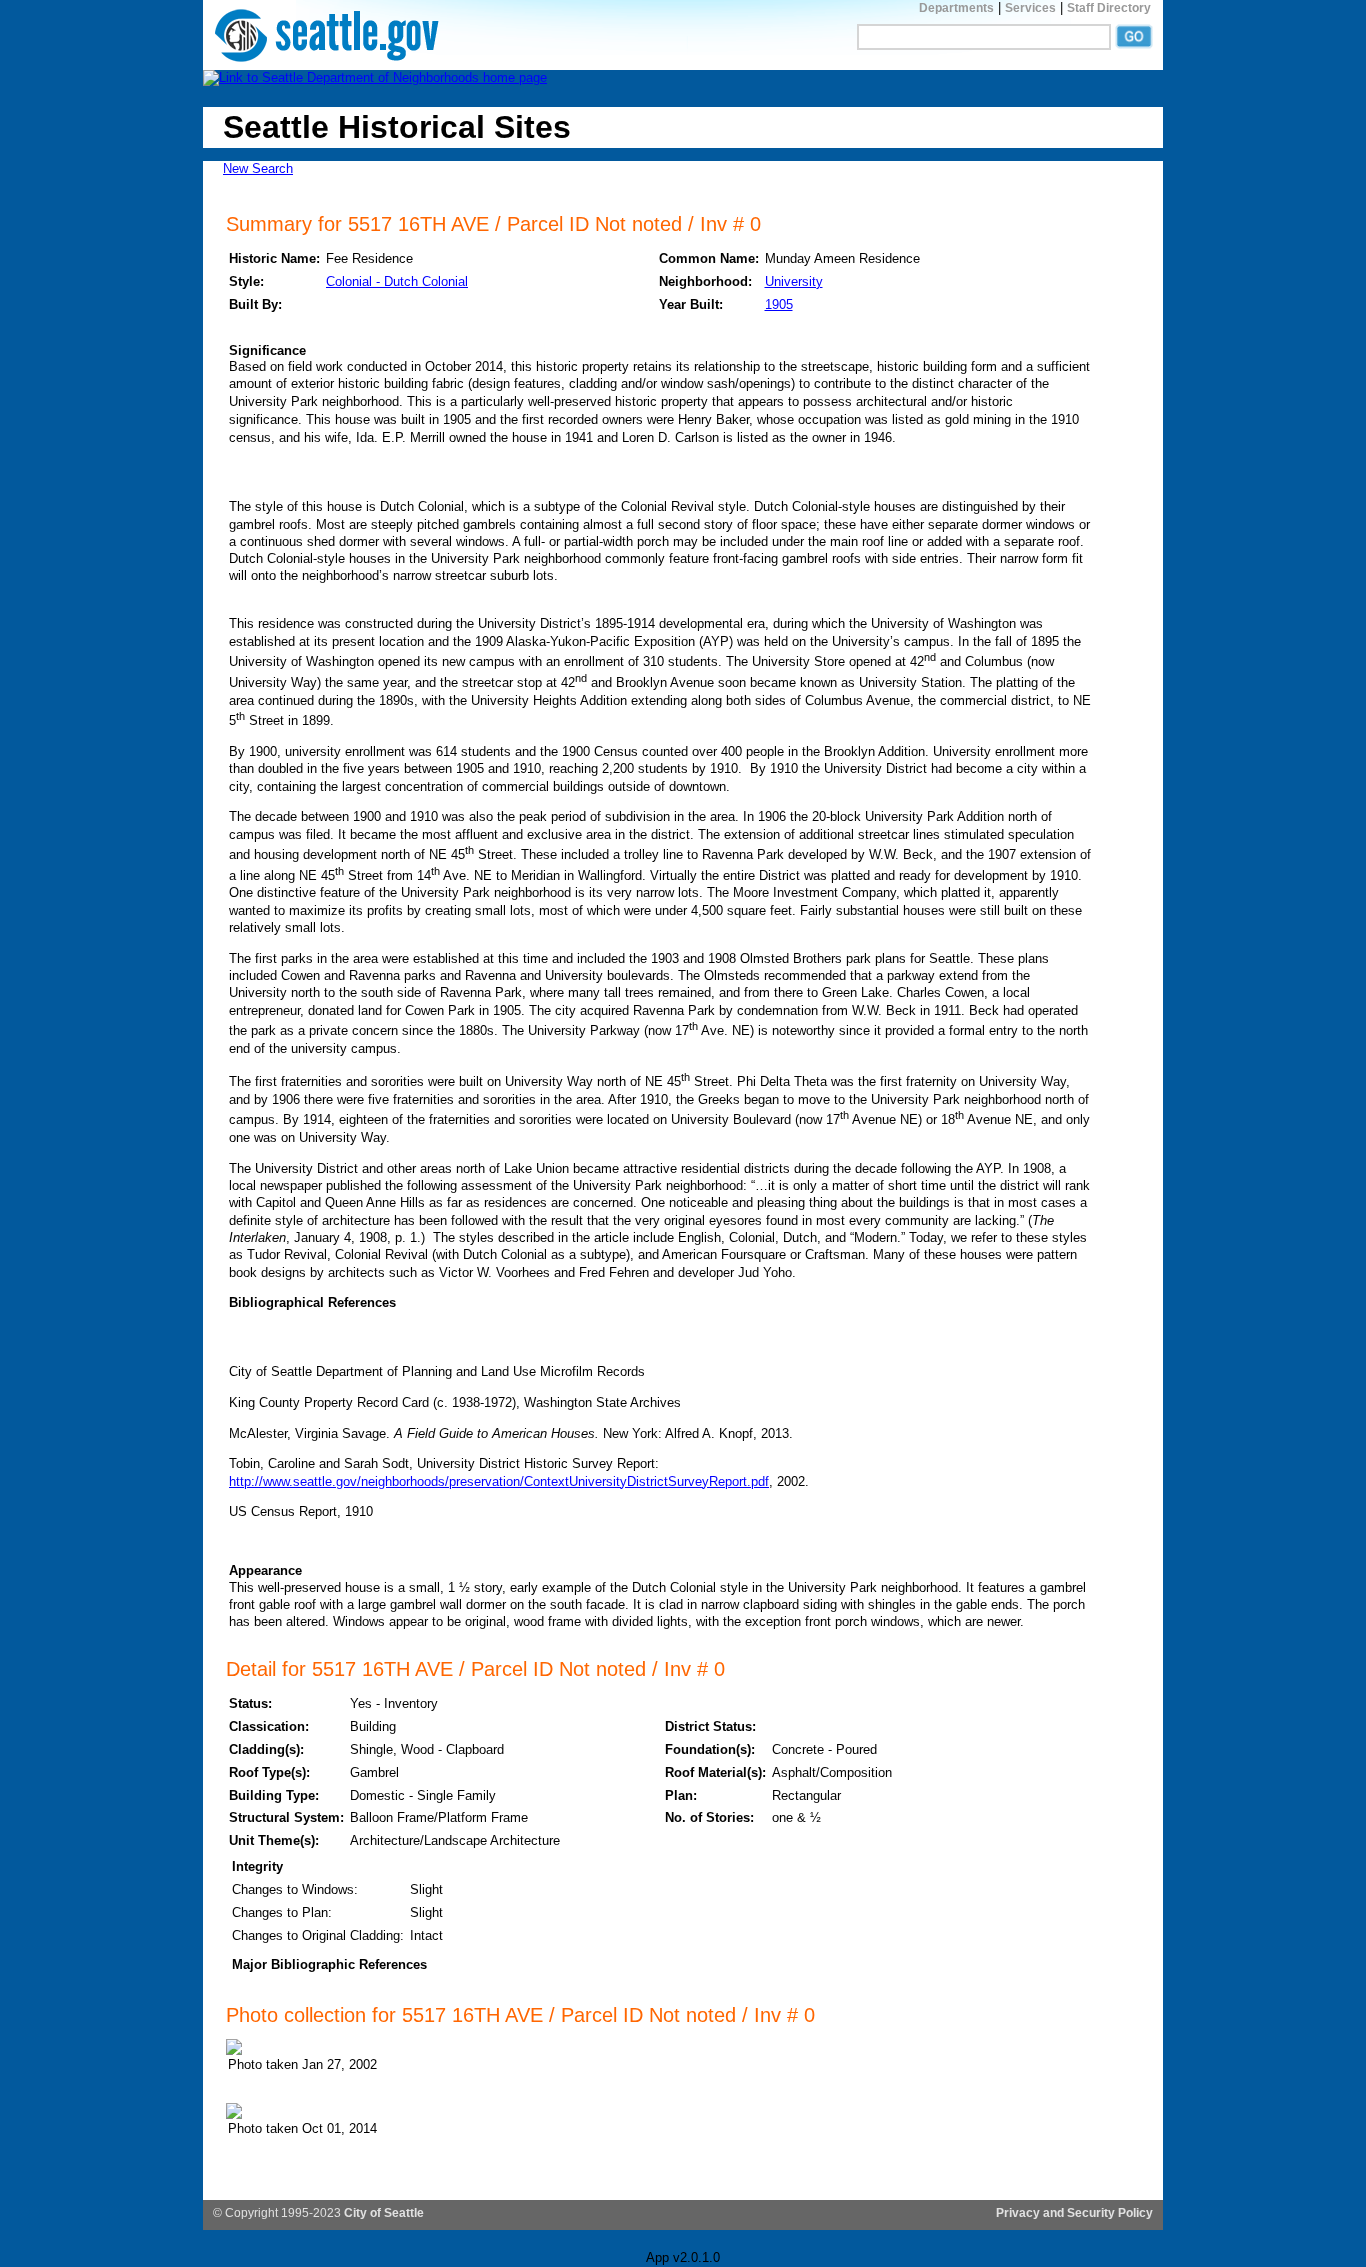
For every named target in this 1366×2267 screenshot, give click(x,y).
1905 (779, 304)
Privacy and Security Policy (1074, 2213)
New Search (258, 168)
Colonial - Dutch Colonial (397, 281)
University (794, 281)
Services (1030, 8)
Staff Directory (1109, 8)
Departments (956, 8)
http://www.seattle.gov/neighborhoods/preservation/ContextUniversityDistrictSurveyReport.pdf (499, 1481)
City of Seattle (384, 2213)
